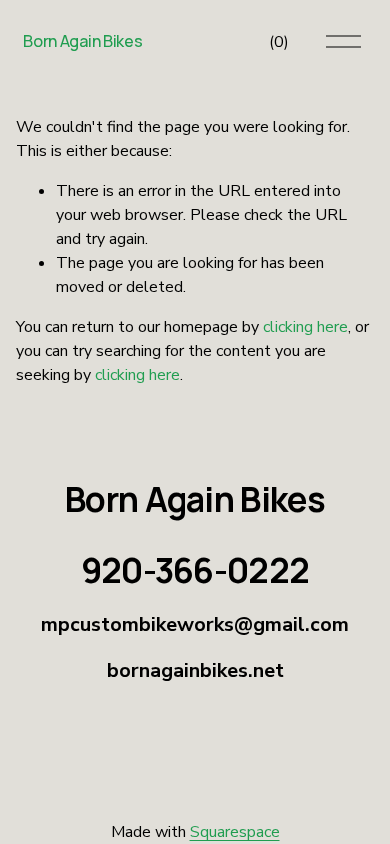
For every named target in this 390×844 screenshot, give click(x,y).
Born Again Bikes (82, 41)
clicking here (305, 327)
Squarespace (235, 832)
